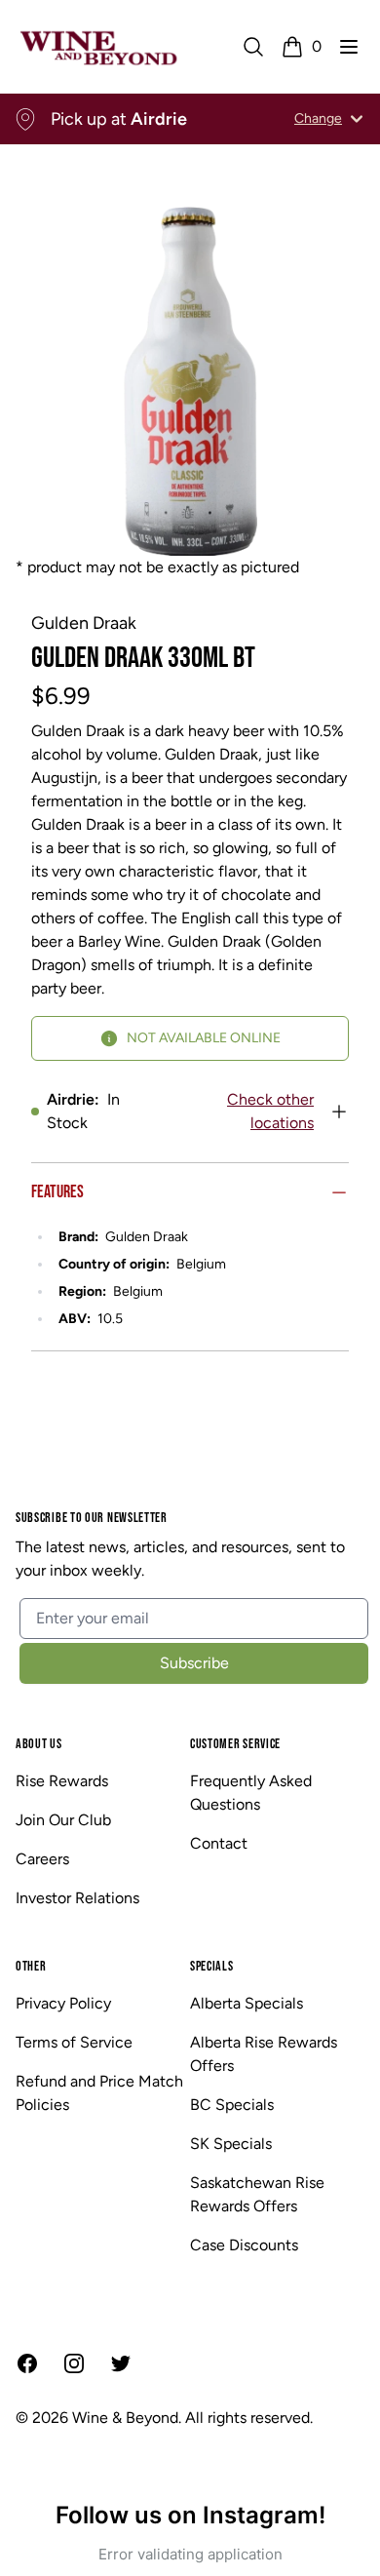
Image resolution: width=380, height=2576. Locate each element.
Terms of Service (74, 2042)
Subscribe (194, 1663)
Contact (219, 1843)
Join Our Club (63, 1820)
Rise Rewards (62, 1781)
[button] (349, 47)
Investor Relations (77, 1898)
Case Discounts (244, 2245)
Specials (212, 1966)
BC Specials (232, 2105)
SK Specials (231, 2144)
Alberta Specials (247, 2003)
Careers (42, 1859)
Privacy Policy (63, 2003)
